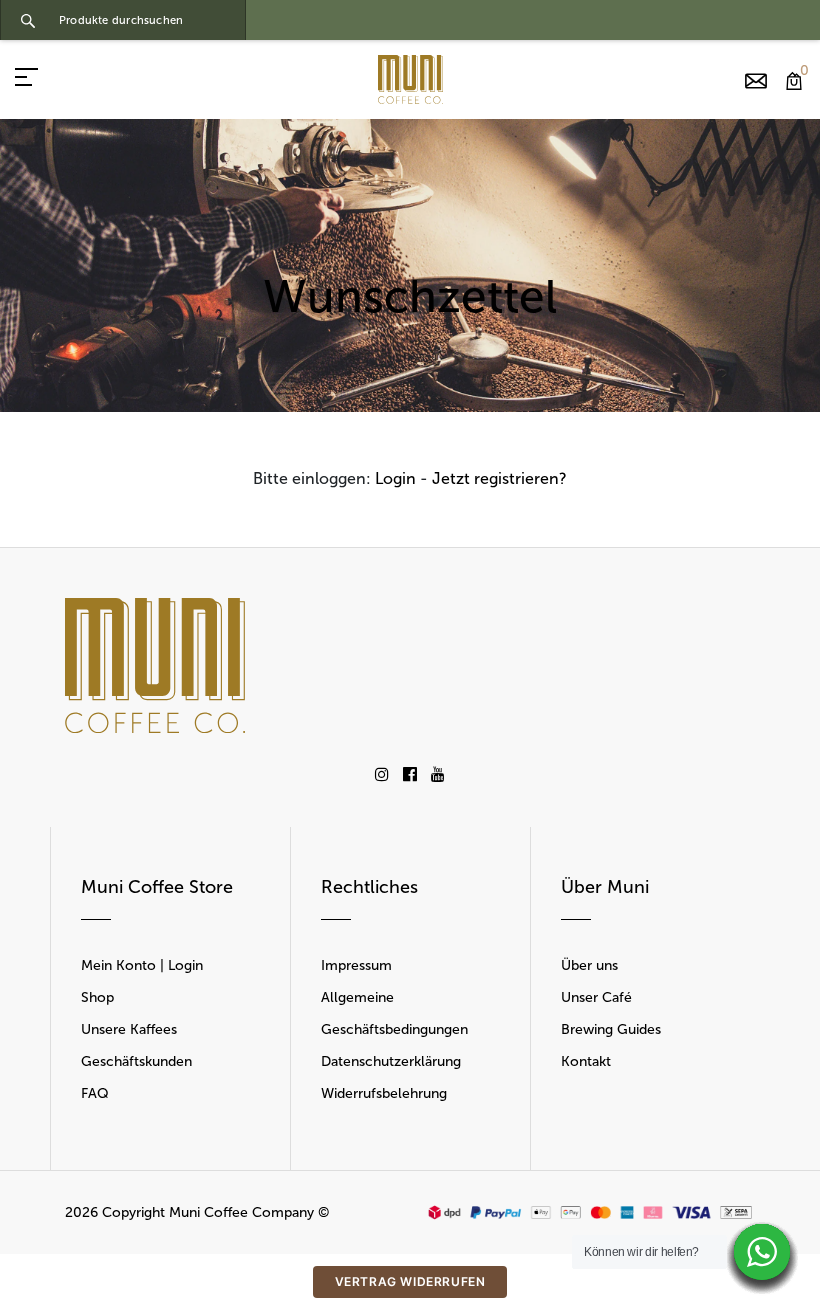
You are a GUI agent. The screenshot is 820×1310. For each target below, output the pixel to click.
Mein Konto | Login (142, 965)
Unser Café (596, 997)
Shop (97, 997)
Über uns (589, 965)
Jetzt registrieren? (499, 478)
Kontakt (586, 1061)
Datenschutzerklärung (391, 1061)
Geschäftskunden (136, 1061)
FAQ (95, 1093)
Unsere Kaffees (129, 1029)
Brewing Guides (611, 1029)
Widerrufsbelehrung (384, 1093)
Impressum (356, 965)
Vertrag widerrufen (410, 1281)
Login (395, 478)
